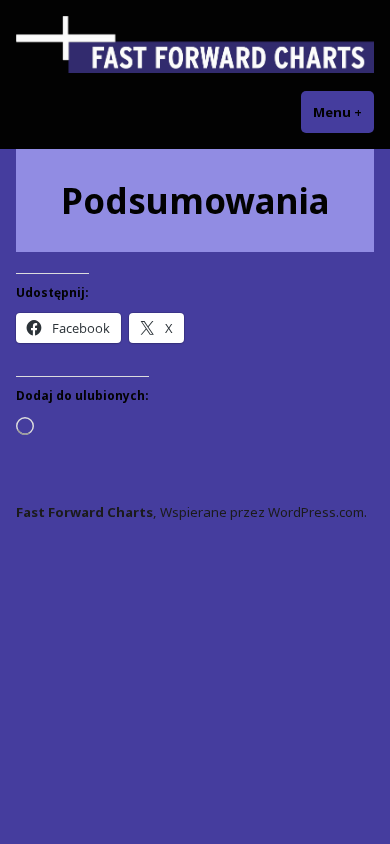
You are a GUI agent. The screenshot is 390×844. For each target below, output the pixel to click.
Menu (343, 112)
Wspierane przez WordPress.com (262, 512)
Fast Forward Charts (84, 512)
